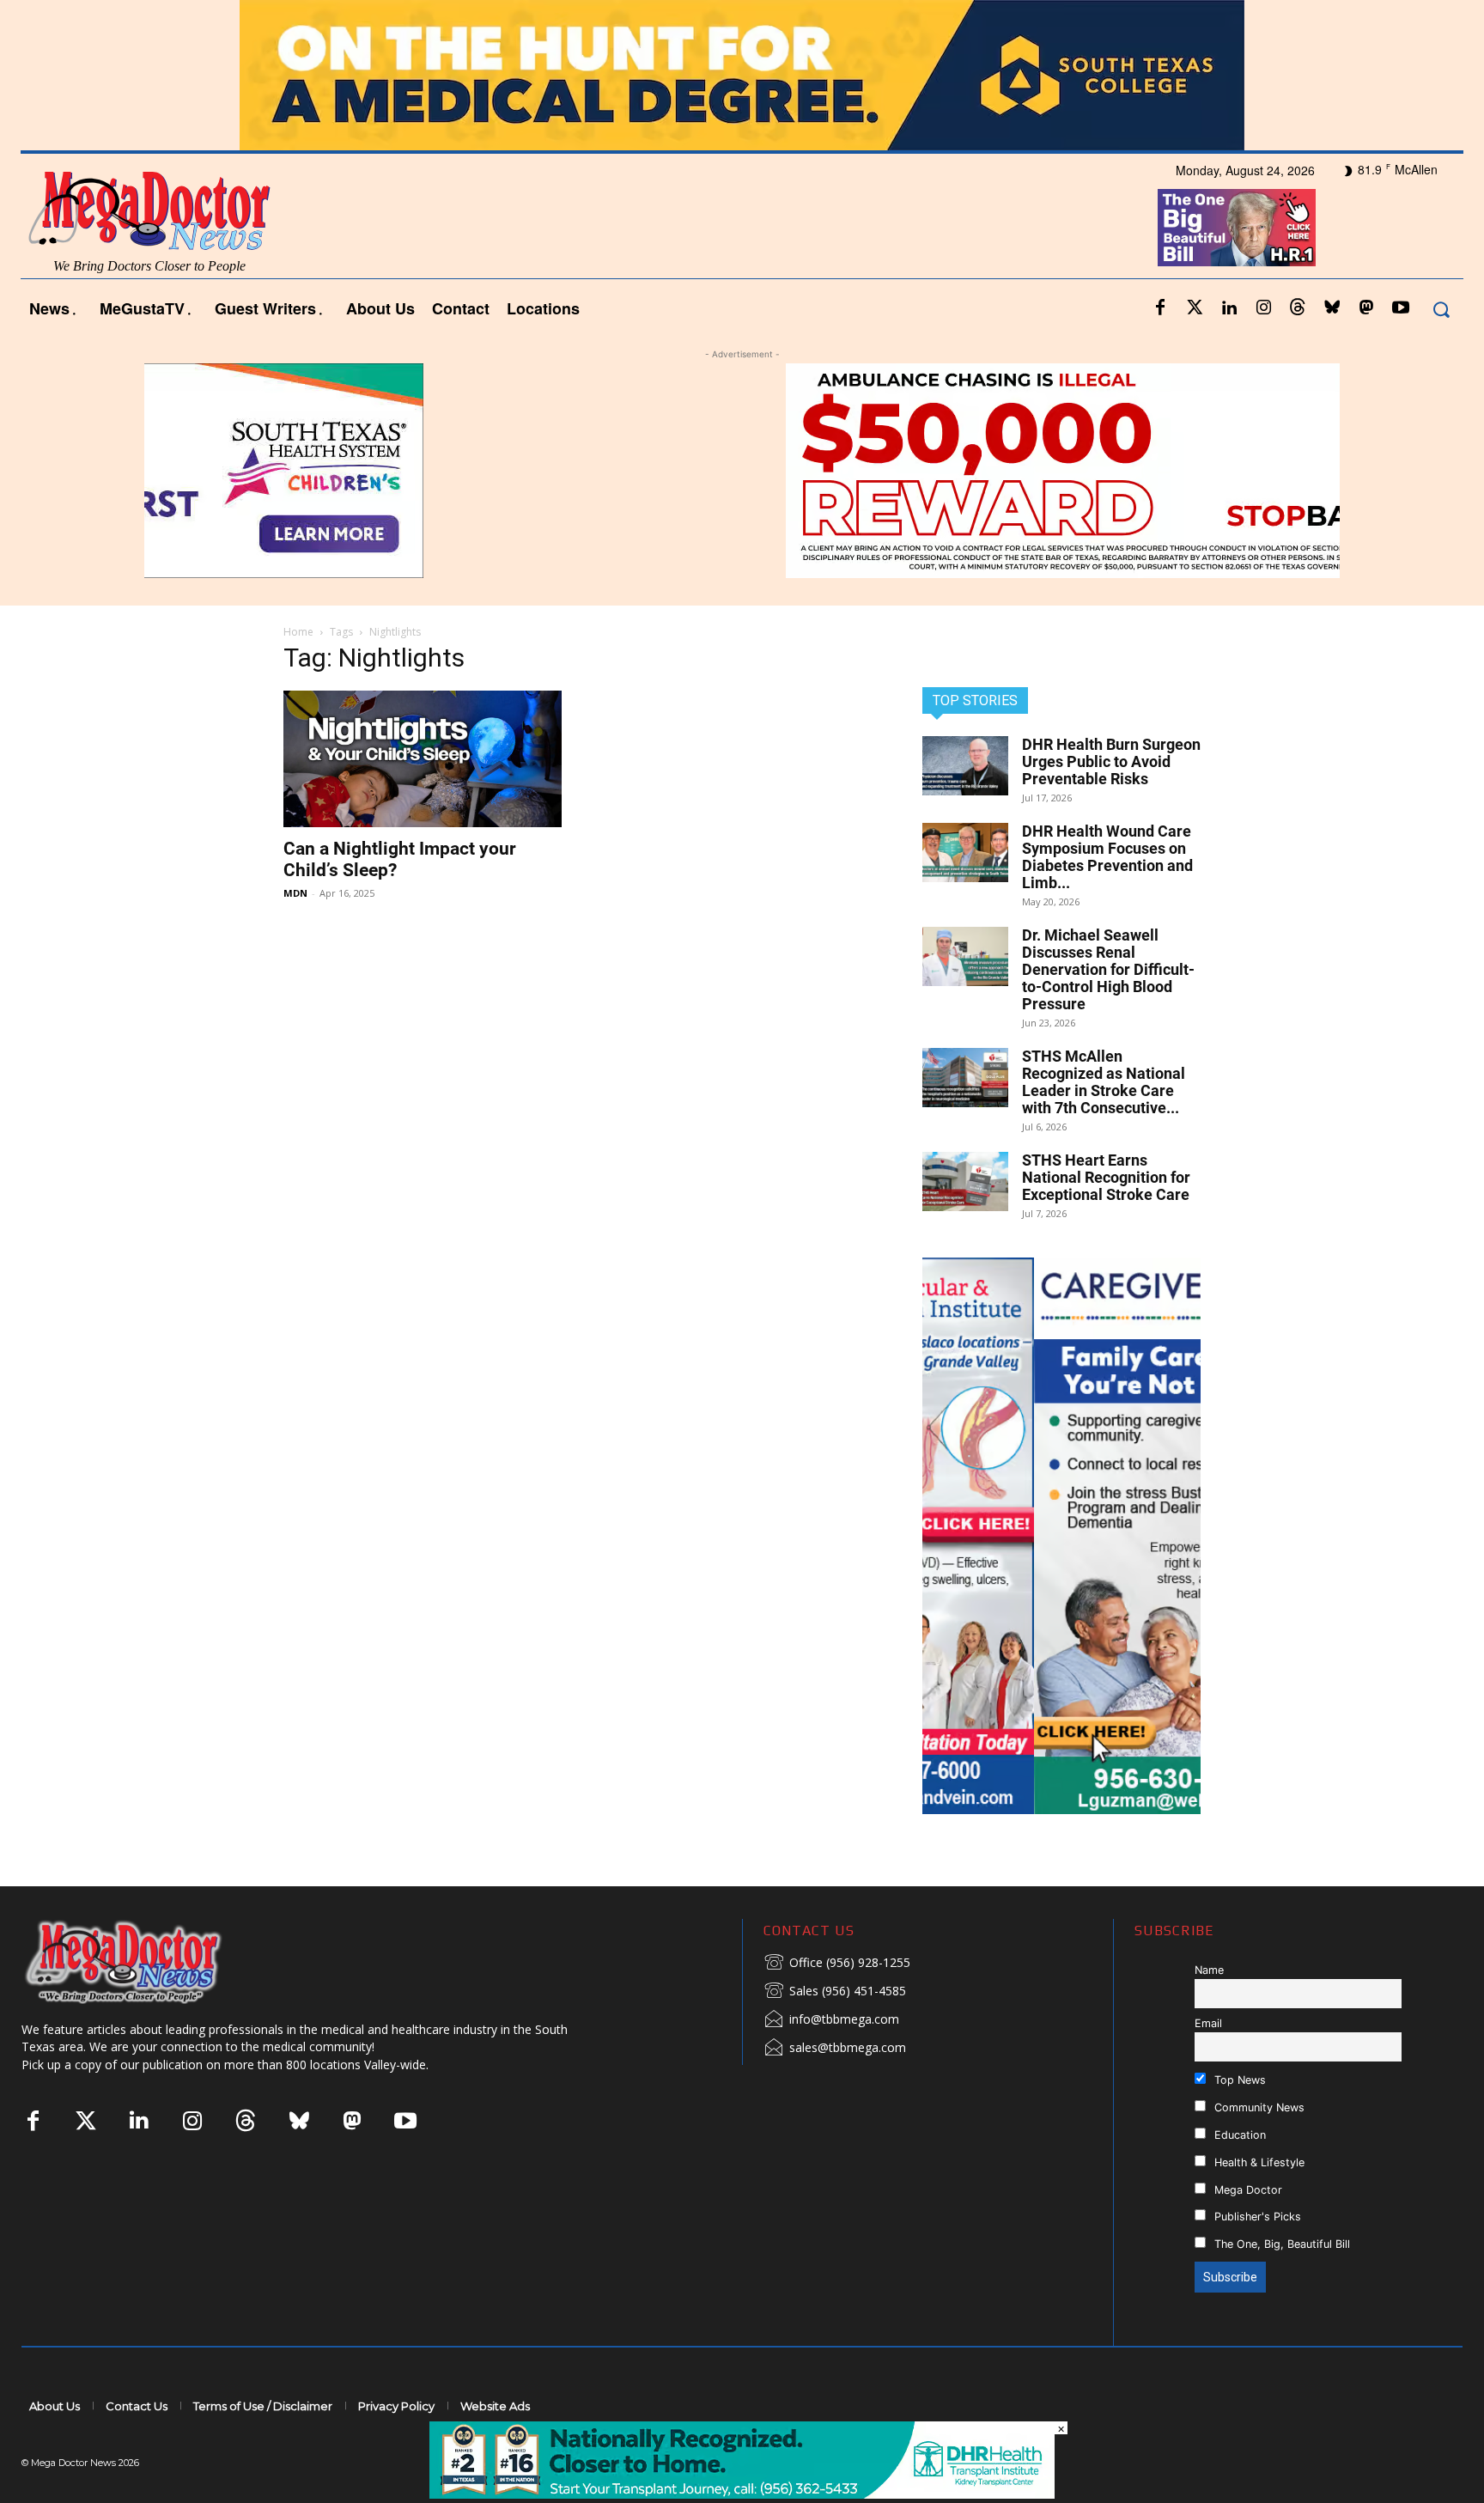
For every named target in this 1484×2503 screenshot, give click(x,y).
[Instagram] (1263, 308)
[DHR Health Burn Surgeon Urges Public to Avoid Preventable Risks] (965, 766)
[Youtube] (1401, 308)
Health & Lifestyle (1258, 2162)
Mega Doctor (1247, 2190)
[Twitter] (1195, 308)
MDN (295, 893)
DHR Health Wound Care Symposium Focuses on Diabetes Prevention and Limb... (1107, 857)
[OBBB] (1237, 228)
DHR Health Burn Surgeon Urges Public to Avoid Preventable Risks (1111, 761)
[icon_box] (837, 1964)
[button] (1441, 309)
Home (298, 632)
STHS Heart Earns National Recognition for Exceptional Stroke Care (1106, 1177)
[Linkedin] (1229, 308)
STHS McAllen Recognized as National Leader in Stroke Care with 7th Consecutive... (1104, 1082)
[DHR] (742, 2494)
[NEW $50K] (742, 471)
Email (1208, 2023)
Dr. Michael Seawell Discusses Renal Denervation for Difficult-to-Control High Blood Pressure (1108, 969)
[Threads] (1298, 308)
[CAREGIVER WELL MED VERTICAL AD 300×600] (1061, 1536)
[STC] (742, 75)
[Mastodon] (1366, 308)
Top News (1238, 2080)
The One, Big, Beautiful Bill (1280, 2244)
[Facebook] (1160, 308)
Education (1238, 2135)
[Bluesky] (1332, 308)
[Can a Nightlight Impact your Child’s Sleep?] (423, 759)
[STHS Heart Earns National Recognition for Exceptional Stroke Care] (965, 1181)
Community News (1258, 2107)
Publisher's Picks (1256, 2217)
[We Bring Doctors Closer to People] (149, 1961)
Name (1209, 1970)
